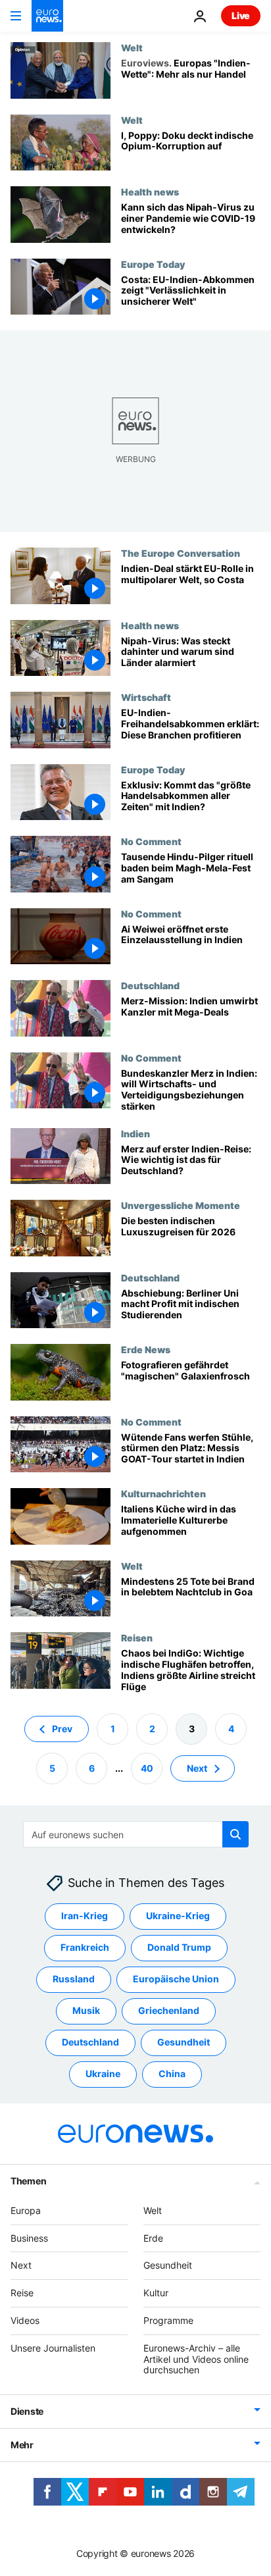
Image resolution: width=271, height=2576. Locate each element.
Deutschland (150, 985)
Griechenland (169, 2011)
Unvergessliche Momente (181, 1205)
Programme (168, 2320)
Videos (25, 2320)
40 (147, 1768)
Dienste (27, 2412)
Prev (62, 1729)
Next (197, 1768)
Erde (153, 2238)
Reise (22, 2293)
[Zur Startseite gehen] (47, 16)
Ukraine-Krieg (178, 1916)
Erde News (146, 1349)
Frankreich (85, 1948)
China (172, 2074)
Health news (150, 192)
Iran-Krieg (85, 1916)
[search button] (235, 1834)
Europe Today (153, 264)
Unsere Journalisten (53, 2348)
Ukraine (103, 2074)
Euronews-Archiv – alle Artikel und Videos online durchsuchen (196, 2359)
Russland (74, 1979)
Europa (26, 2210)
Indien (135, 1133)
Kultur (156, 2293)
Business (29, 2238)
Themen (28, 2181)
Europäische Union (176, 1979)
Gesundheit (184, 2043)
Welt (132, 47)
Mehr (22, 2445)
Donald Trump (179, 1948)
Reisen (137, 1637)
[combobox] (136, 1834)
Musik (86, 2011)
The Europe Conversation (181, 553)
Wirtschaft (146, 697)
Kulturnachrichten (163, 1493)
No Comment (151, 841)
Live (241, 15)
